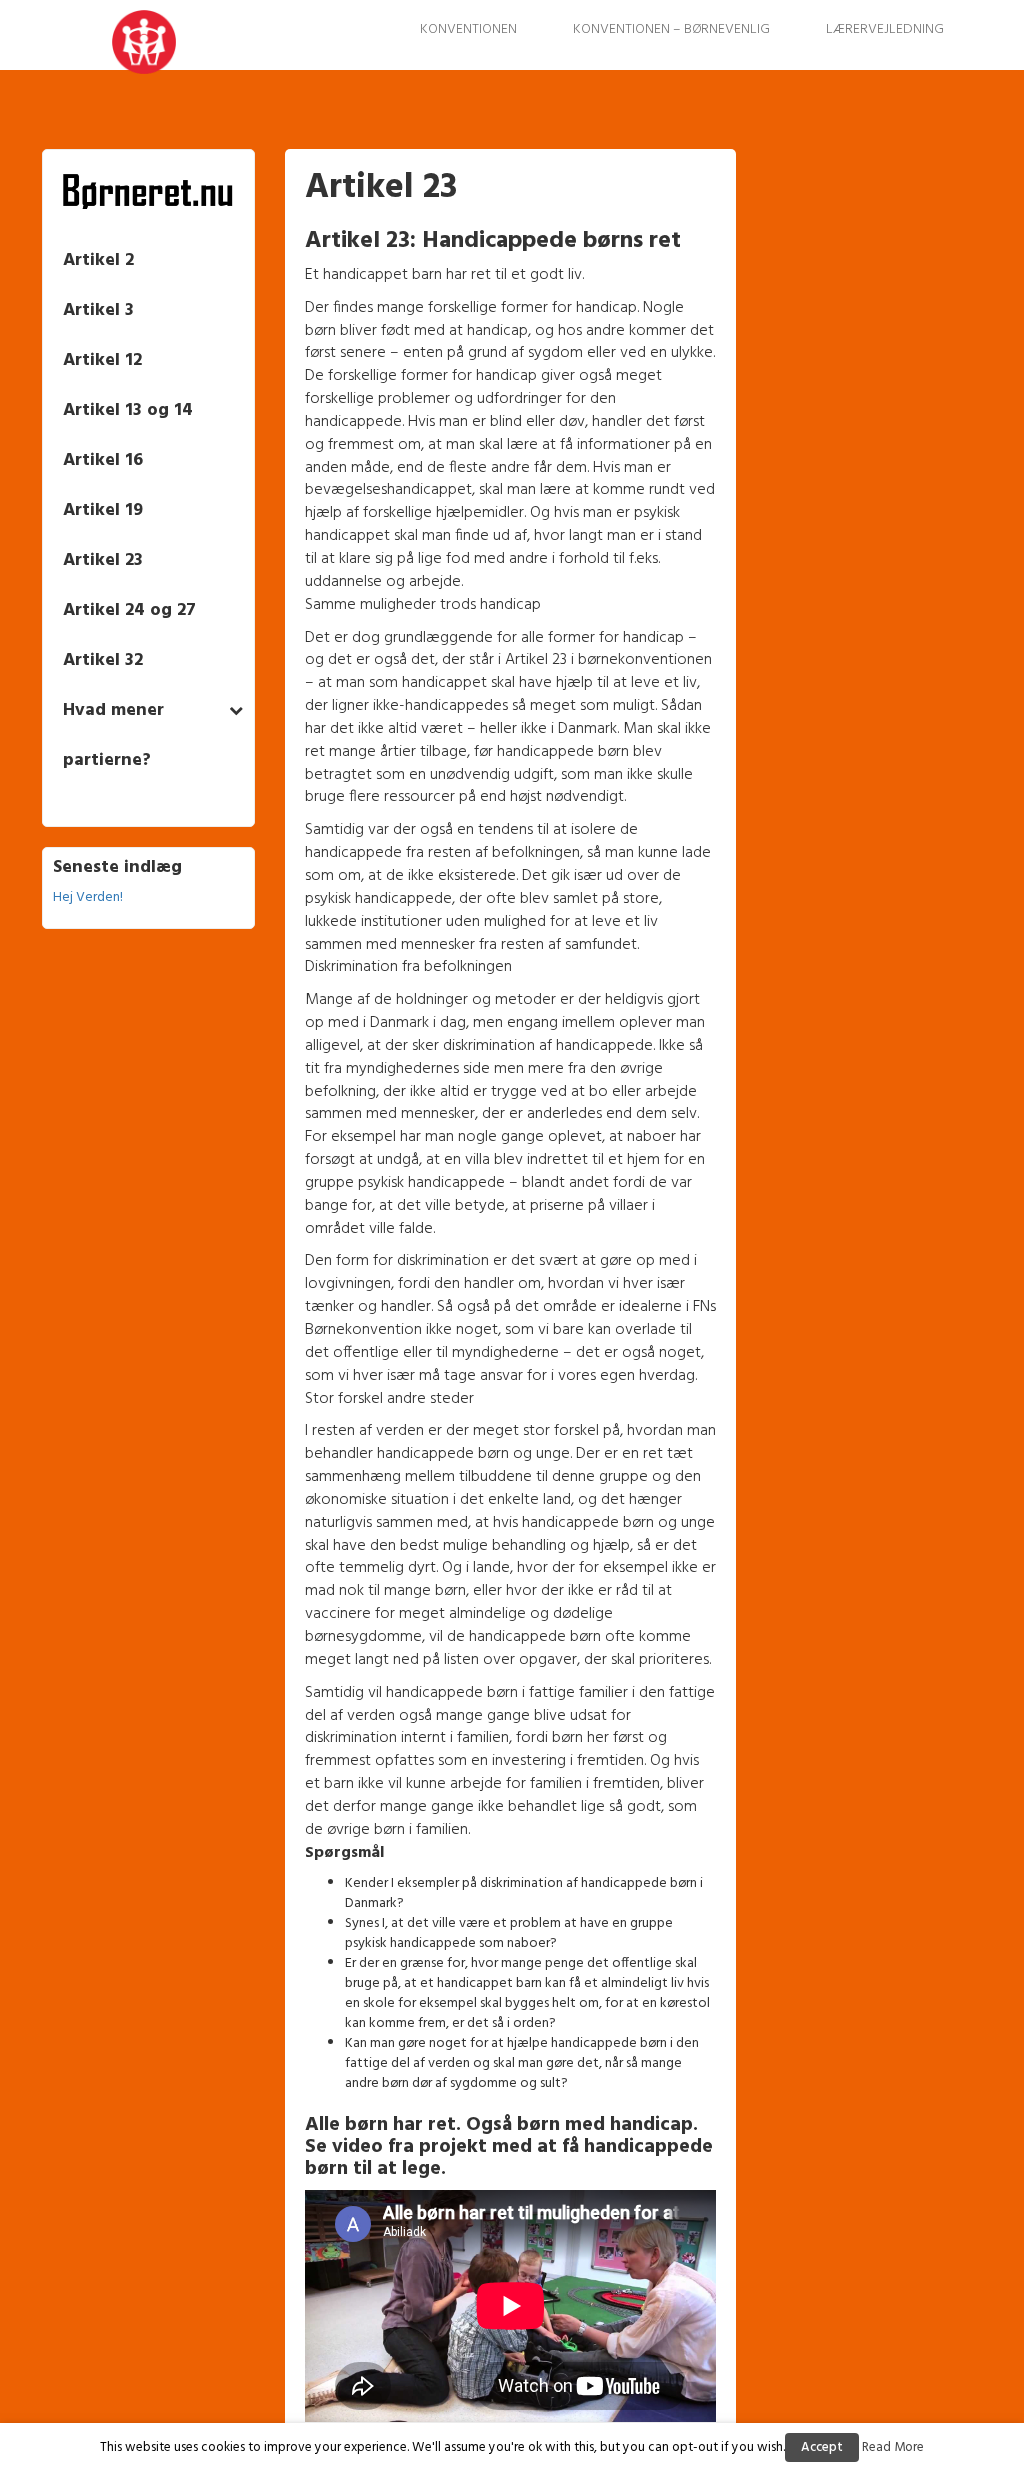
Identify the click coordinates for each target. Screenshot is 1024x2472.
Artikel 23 (103, 560)
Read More (893, 2447)
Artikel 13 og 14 (128, 410)
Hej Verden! (88, 897)
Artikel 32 (103, 660)
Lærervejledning (885, 29)
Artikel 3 (98, 310)
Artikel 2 (98, 260)
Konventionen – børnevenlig (671, 29)
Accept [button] (822, 2447)
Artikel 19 (103, 510)
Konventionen (468, 29)
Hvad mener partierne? (113, 735)
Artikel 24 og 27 (129, 610)
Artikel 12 (102, 360)
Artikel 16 (103, 460)
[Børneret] (104, 49)
